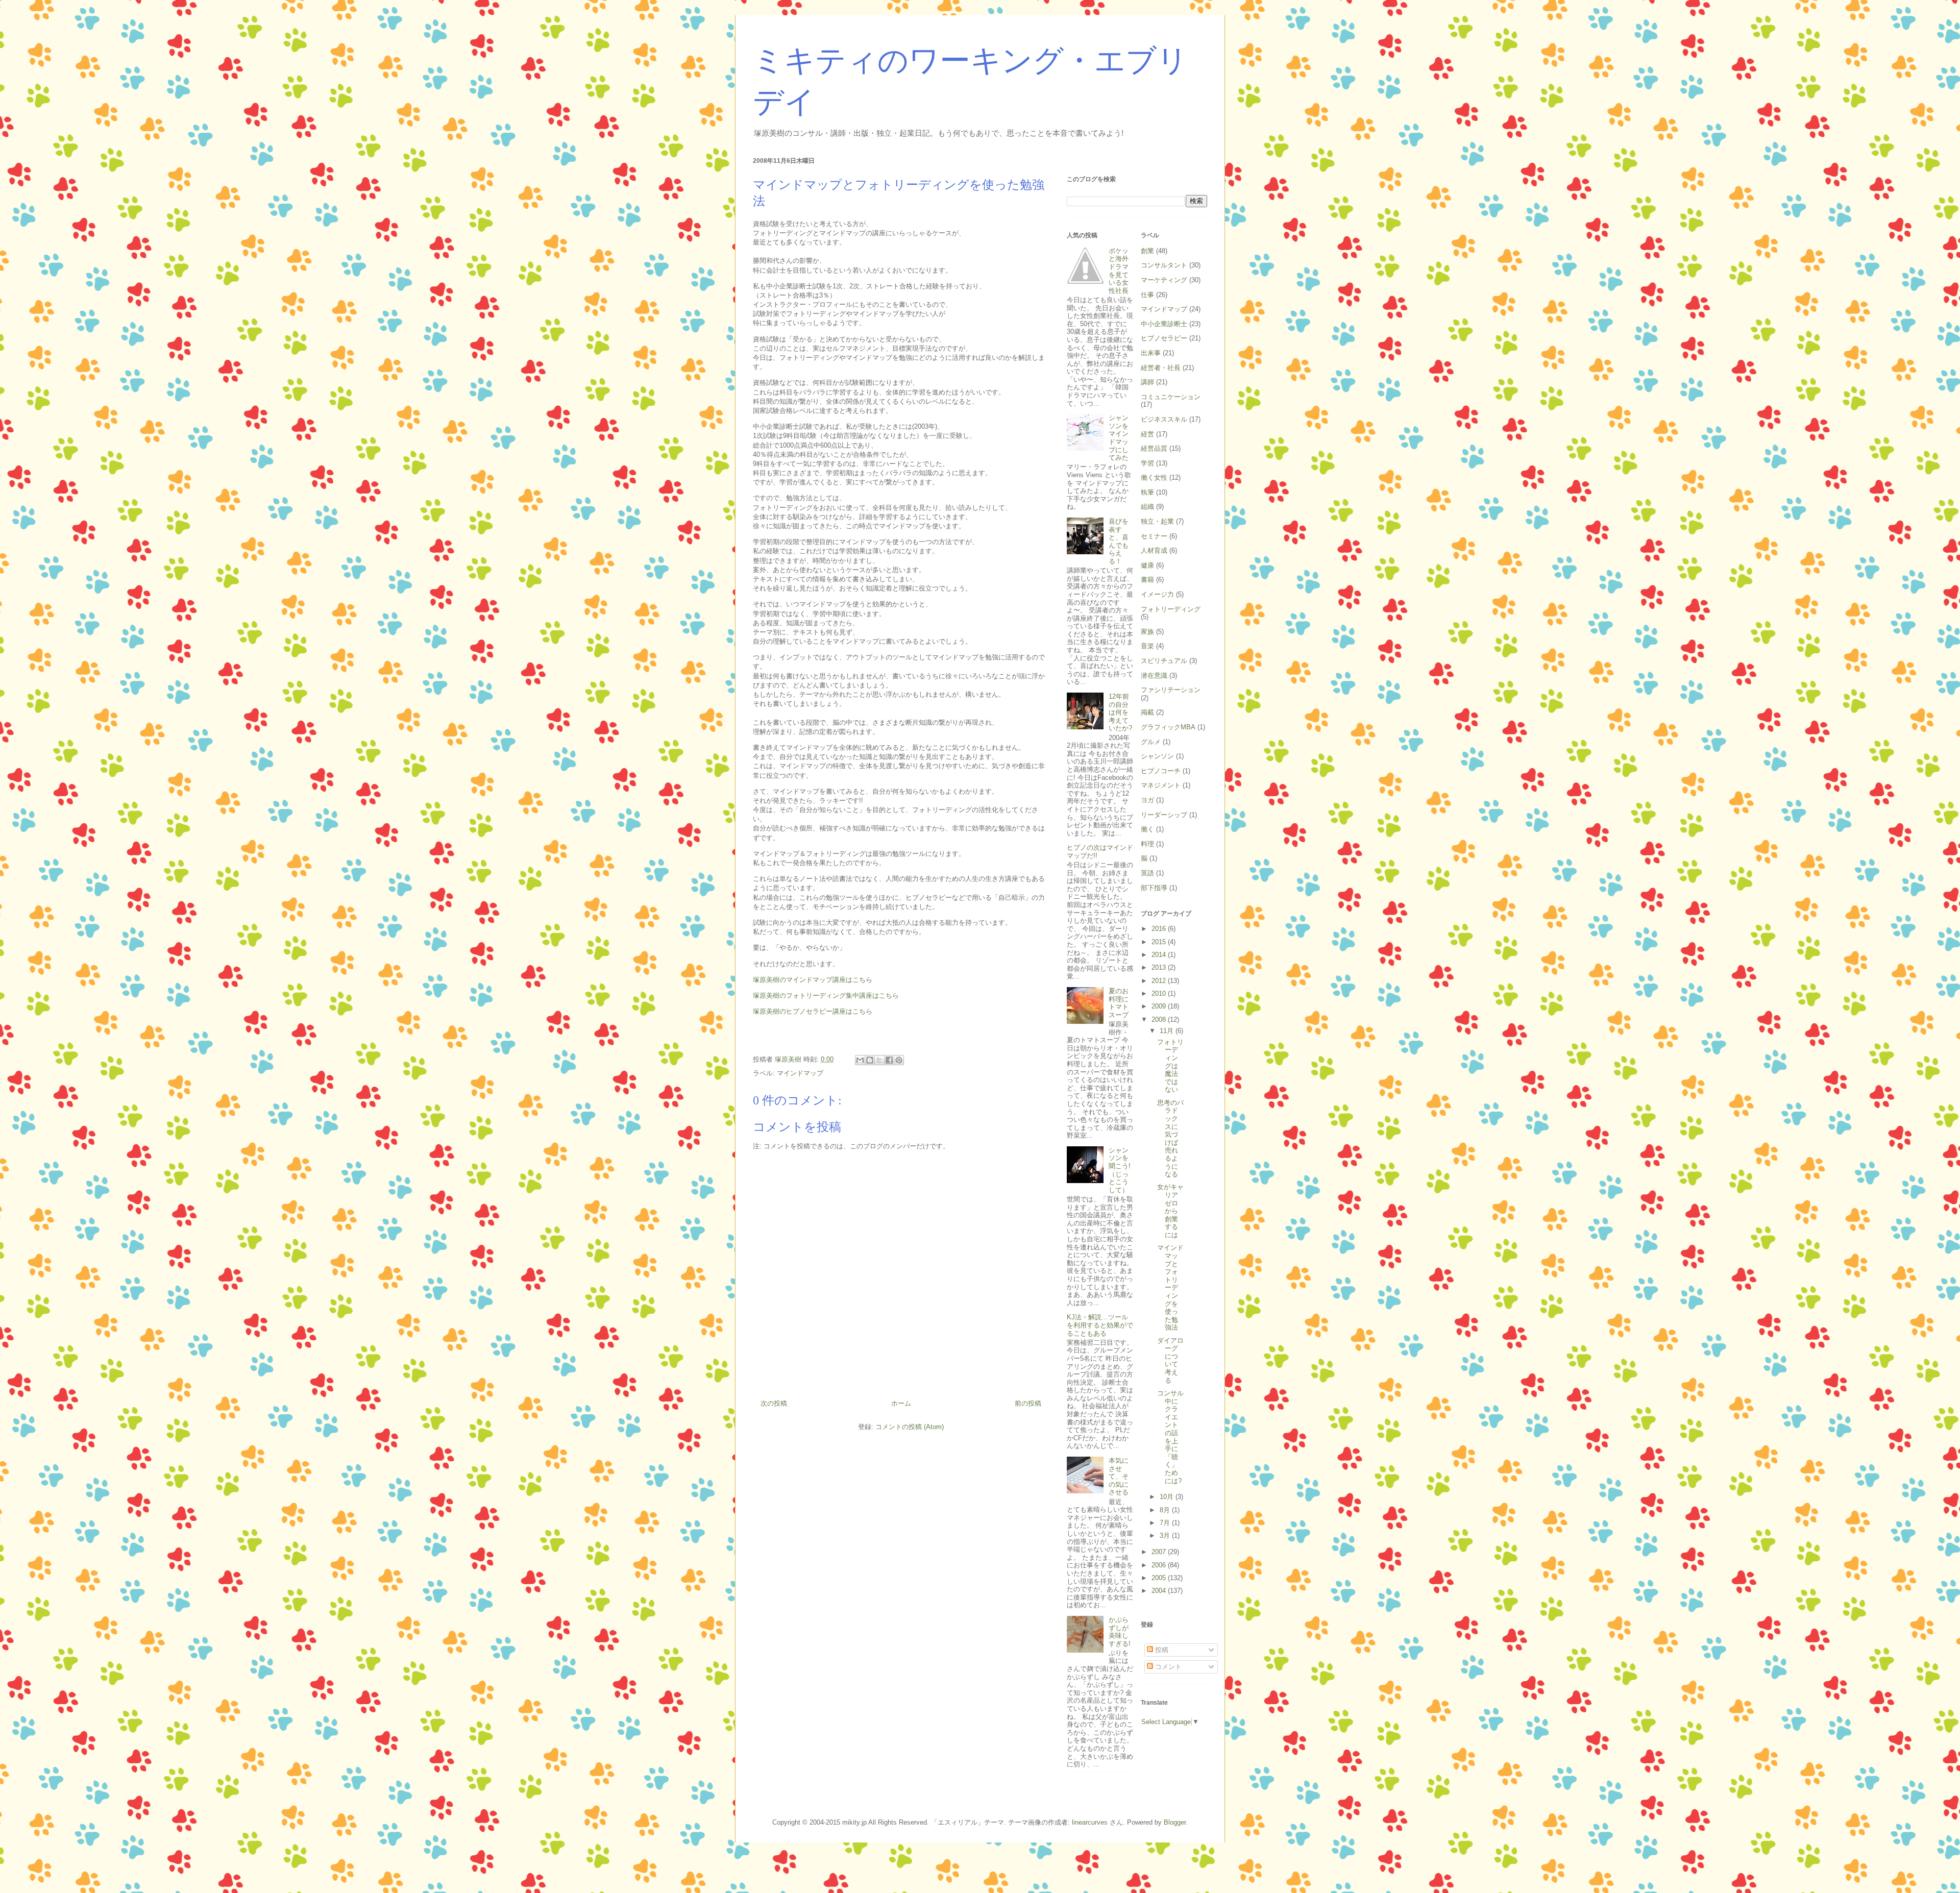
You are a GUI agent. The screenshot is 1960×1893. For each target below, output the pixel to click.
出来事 (1151, 353)
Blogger (1175, 1822)
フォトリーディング (1171, 609)
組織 (1147, 507)
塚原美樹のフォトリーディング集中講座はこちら (826, 995)
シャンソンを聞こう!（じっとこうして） (1120, 1170)
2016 (1160, 929)
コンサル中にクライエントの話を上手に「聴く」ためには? (1170, 1437)
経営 (1147, 434)
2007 (1160, 1552)
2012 (1160, 981)
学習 (1147, 463)
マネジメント (1161, 785)
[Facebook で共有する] (889, 1060)
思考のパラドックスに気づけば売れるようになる (1170, 1138)
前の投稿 (1028, 1403)
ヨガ (1147, 800)
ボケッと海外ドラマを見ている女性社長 (1119, 271)
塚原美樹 (766, 1011)
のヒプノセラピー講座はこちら (826, 1011)
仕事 (1147, 295)
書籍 (1147, 580)
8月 (1166, 1510)
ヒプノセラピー (1164, 338)
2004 (1160, 1591)
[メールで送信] (860, 1060)
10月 (1168, 1497)
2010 (1160, 993)
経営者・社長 (1161, 368)
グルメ (1151, 742)
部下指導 (1154, 888)
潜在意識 (1154, 675)
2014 (1160, 955)
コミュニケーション (1171, 397)
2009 (1160, 1006)
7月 (1166, 1523)
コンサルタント (1164, 265)
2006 (1160, 1565)
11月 (1168, 1031)
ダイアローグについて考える (1170, 1360)
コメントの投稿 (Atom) (910, 1427)
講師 (1147, 382)
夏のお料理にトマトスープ (1119, 1003)
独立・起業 (1157, 521)
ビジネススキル (1164, 419)
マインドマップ (800, 1073)
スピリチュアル (1164, 661)
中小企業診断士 (1164, 324)
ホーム (901, 1403)
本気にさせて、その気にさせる (1119, 1476)
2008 (1160, 1019)
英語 (1147, 873)
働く (1147, 829)
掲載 (1147, 712)
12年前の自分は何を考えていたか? (1120, 712)
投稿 (1161, 1650)
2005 (1160, 1578)
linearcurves (1090, 1822)
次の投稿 (774, 1403)
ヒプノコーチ (1161, 771)
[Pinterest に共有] (899, 1060)
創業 (1147, 251)
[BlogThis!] (870, 1060)
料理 (1147, 844)
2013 (1160, 967)
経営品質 (1154, 448)
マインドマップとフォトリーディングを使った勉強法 (1170, 1287)
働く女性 (1154, 477)
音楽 (1147, 646)
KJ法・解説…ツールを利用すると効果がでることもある (1100, 1325)
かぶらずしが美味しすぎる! (1120, 1632)
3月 (1166, 1535)
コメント (1167, 1667)
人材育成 (1154, 550)
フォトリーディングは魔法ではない (1170, 1066)
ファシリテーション (1171, 690)
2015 (1160, 942)
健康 (1147, 565)
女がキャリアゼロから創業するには (1170, 1211)
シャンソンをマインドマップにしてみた (1119, 438)
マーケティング (1164, 280)
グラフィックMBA (1168, 727)
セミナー (1154, 536)
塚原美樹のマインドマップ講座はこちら (813, 980)
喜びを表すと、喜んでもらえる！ (1119, 541)
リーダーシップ (1164, 815)
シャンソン (1157, 756)
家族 (1147, 632)
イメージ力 (1157, 594)
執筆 (1147, 492)
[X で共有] (879, 1060)
